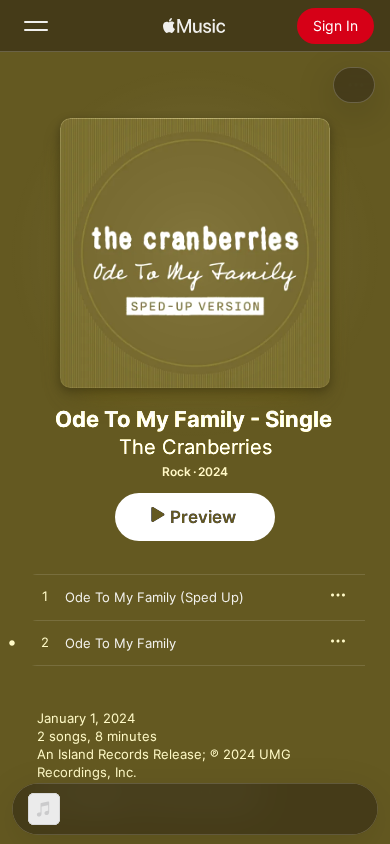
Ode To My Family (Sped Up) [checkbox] (154, 597)
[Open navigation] (36, 26)
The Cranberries (195, 447)
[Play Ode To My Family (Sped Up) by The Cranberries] (45, 597)
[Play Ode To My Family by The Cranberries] (45, 643)
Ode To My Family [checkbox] (120, 643)
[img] (194, 26)
